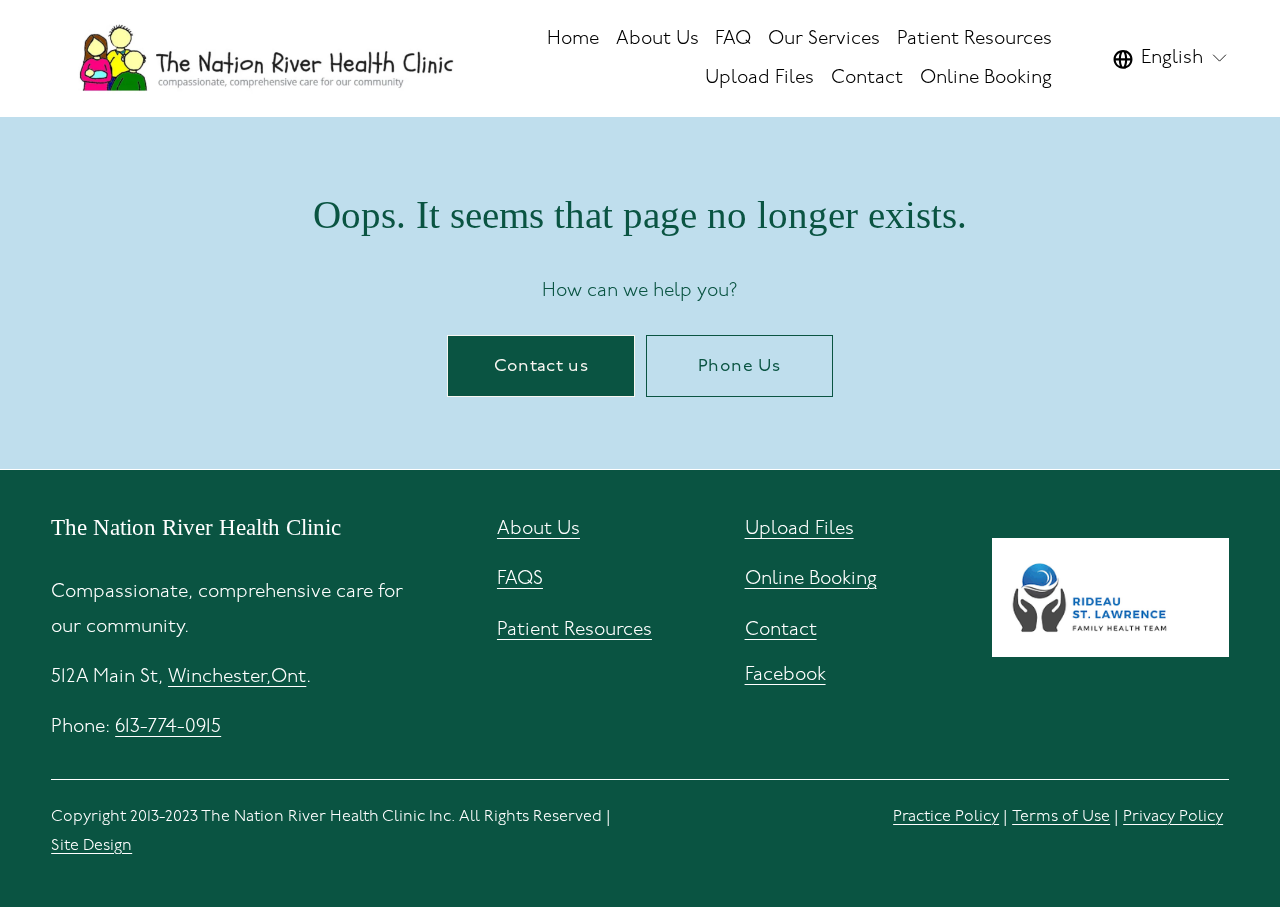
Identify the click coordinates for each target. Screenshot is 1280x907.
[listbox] (1171, 59)
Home (573, 38)
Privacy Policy (1173, 816)
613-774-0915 (168, 726)
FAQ (733, 38)
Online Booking (986, 77)
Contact (867, 77)
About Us (538, 528)
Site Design (91, 845)
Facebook (785, 674)
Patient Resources (574, 629)
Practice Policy (946, 816)
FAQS (520, 578)
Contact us (541, 365)
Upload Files (759, 77)
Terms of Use (1061, 816)
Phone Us (739, 365)
